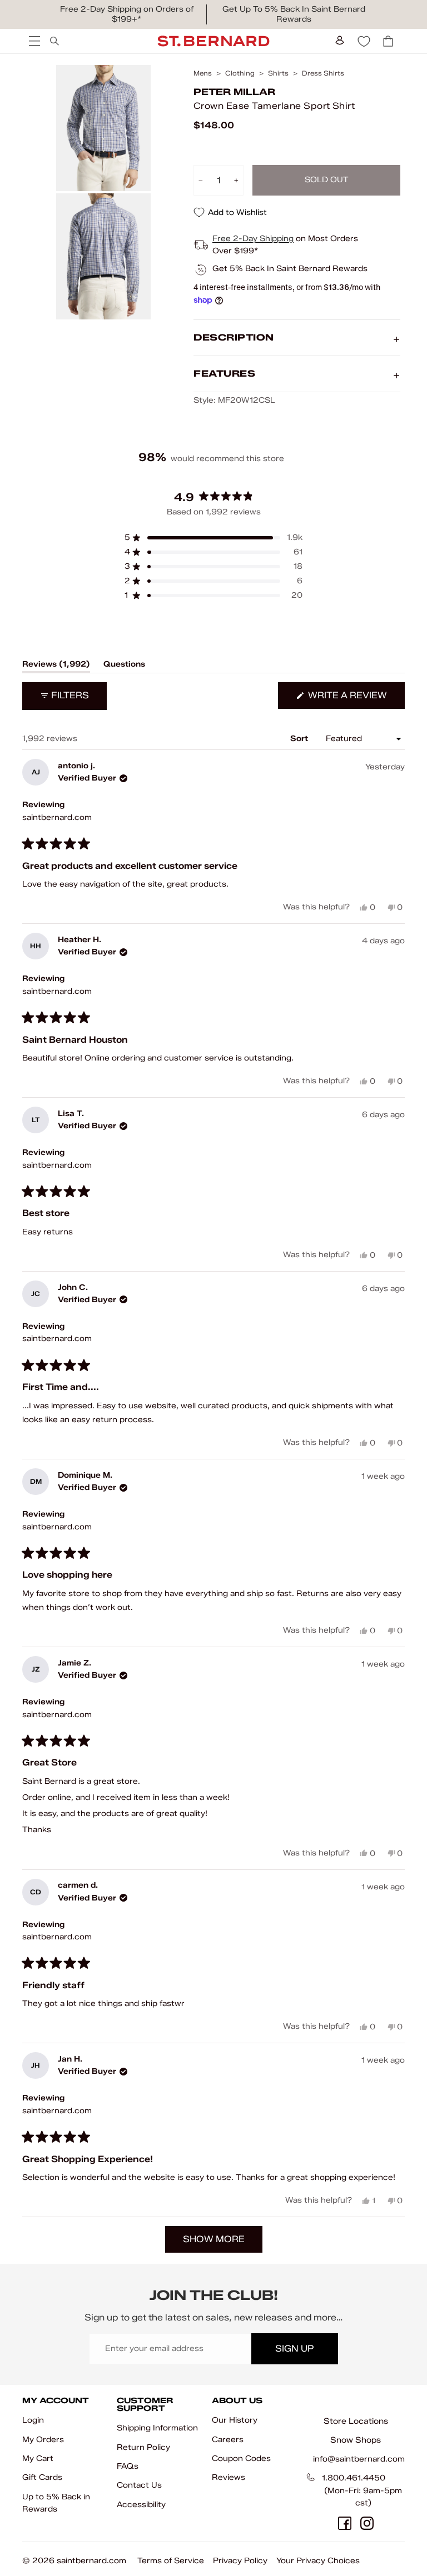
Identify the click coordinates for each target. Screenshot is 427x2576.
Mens (203, 73)
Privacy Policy (240, 2561)
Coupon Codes (241, 2459)
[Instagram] (367, 2523)
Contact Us (139, 2485)
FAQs (128, 2466)
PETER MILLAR (234, 92)
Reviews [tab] (56, 666)
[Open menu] (33, 41)
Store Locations (356, 2421)
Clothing (240, 73)
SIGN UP (294, 2349)
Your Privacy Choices (318, 2561)
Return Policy (143, 2447)
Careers (228, 2440)
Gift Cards (42, 2477)
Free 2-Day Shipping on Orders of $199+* (127, 14)
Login (33, 2420)
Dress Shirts (323, 73)
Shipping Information (157, 2428)
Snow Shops (356, 2440)
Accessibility (141, 2505)
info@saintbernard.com (359, 2459)
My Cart (38, 2459)
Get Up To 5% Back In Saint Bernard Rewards (294, 14)
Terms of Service (171, 2561)
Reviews (229, 2477)
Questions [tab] (124, 666)
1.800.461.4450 (354, 2478)
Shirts (278, 73)
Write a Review (355, 699)
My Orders (43, 2440)
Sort (300, 739)
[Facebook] (345, 2523)
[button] (213, 538)
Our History (235, 2420)
